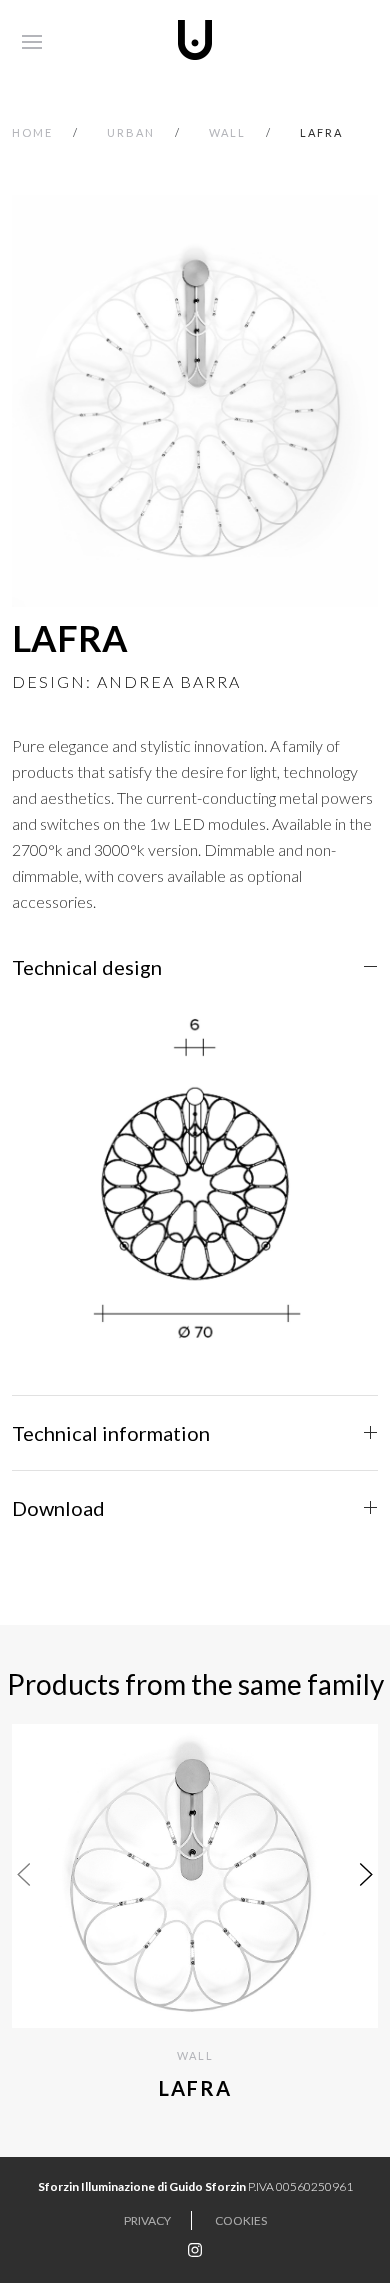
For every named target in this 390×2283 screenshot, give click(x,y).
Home (32, 132)
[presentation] (24, 1873)
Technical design (87, 967)
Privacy (147, 2220)
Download (58, 1508)
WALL (227, 132)
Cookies (241, 2220)
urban (131, 132)
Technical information (111, 1433)
